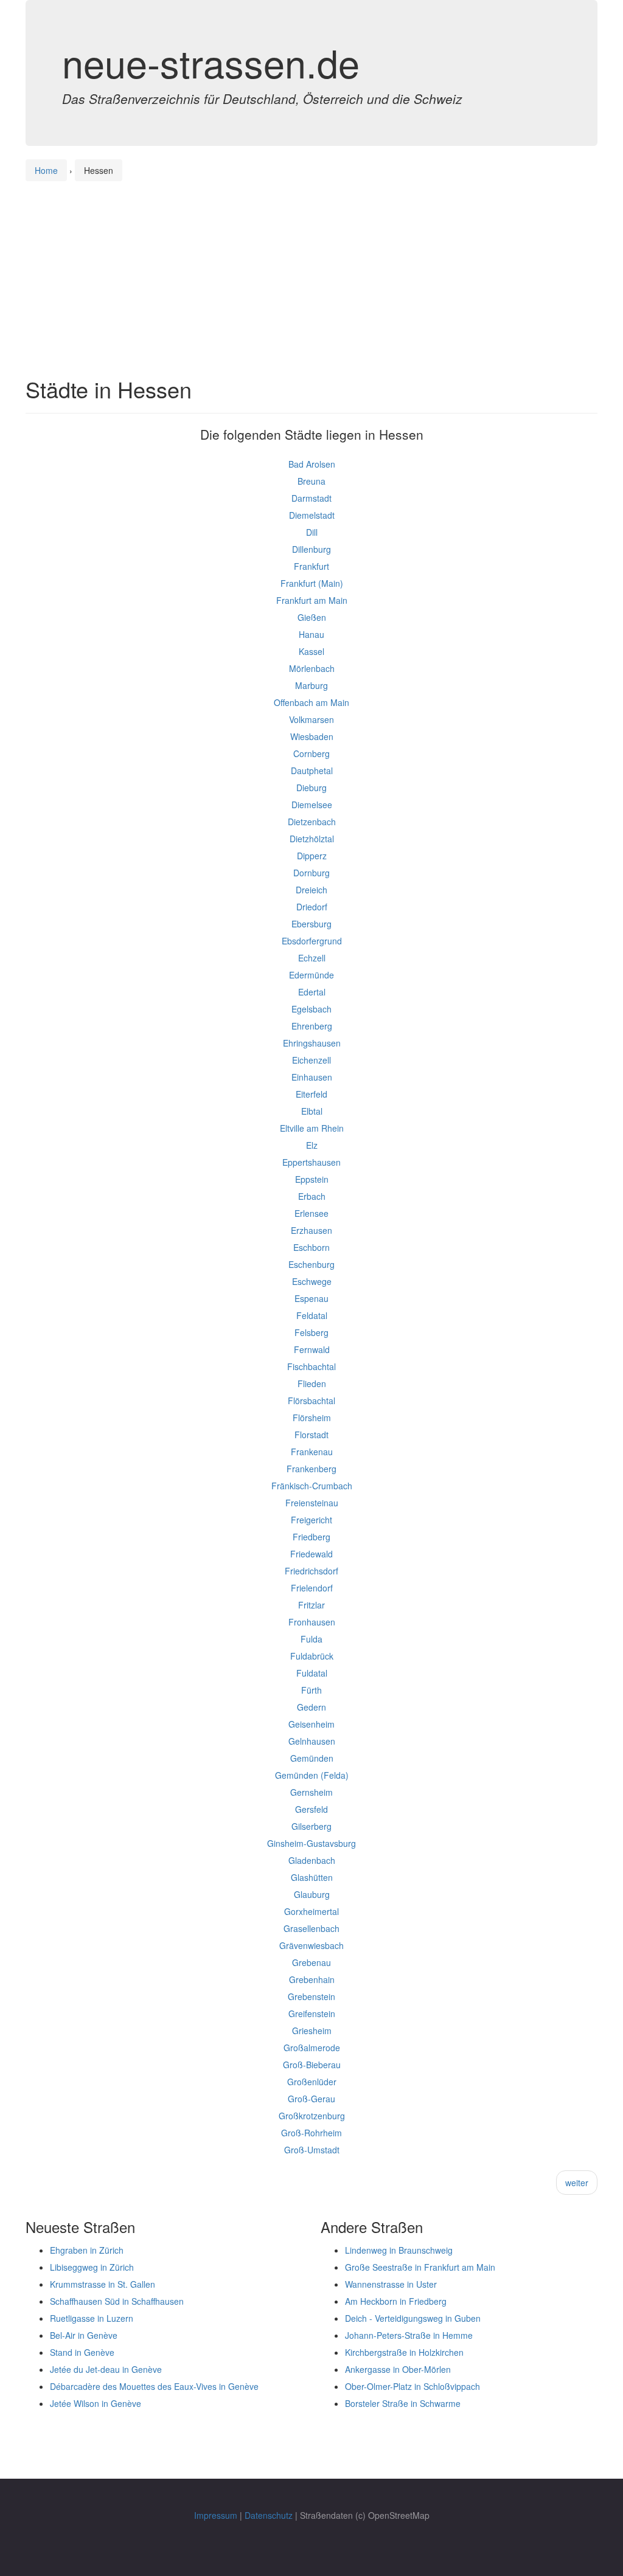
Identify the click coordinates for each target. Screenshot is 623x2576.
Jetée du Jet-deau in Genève (106, 2369)
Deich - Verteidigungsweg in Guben (413, 2318)
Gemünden (312, 1758)
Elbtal (312, 1111)
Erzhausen (311, 1230)
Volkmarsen (311, 719)
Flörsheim (312, 1418)
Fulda (311, 1639)
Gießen (312, 617)
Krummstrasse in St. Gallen (103, 2284)
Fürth (311, 1690)
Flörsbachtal (311, 1401)
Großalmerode (312, 2048)
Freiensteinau (312, 1503)
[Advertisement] (311, 268)
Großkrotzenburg (312, 2116)
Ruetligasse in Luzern (92, 2318)
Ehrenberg (312, 1026)
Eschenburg (311, 1264)
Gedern (311, 1707)
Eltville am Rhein (312, 1128)
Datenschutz (269, 2515)
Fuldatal (312, 1673)
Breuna (311, 481)
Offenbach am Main (311, 702)
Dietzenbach (312, 822)
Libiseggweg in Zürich (92, 2267)
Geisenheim (311, 1724)
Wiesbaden (312, 736)
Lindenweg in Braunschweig (399, 2250)
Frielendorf (312, 1588)
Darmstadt (311, 498)
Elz (312, 1145)
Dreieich (311, 890)
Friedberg (311, 1537)
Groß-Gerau (311, 2099)
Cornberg (311, 753)
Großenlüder (312, 2082)
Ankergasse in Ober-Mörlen (398, 2369)
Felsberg (311, 1332)
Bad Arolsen (312, 464)
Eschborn (311, 1247)
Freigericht (311, 1520)
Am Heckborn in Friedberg (396, 2301)
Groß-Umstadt (312, 2150)
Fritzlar (311, 1605)
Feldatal (312, 1315)
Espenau (311, 1298)
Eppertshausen (311, 1162)
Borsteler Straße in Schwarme (403, 2403)
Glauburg (312, 1894)
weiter (577, 2183)
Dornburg (311, 873)
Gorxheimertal (311, 1911)
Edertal (312, 992)
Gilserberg (311, 1826)
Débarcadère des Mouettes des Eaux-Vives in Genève (154, 2386)
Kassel (311, 651)
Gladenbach (312, 1860)
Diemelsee (312, 805)
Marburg (311, 685)
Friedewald (311, 1554)
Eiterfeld (311, 1094)
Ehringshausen (312, 1043)
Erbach (312, 1196)
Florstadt (311, 1435)
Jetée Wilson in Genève (96, 2403)
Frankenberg (311, 1469)
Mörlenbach (312, 668)
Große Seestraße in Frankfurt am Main (420, 2267)
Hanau (311, 634)
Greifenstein (312, 2013)
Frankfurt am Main (312, 600)
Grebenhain (312, 1979)
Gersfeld (311, 1809)
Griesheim (312, 2031)
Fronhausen (312, 1622)
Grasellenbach (311, 1928)
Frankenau (312, 1452)
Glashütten (312, 1877)
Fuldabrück (312, 1656)
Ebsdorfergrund (312, 941)
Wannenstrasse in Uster (391, 2284)
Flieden (312, 1383)
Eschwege (312, 1281)
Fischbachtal (311, 1366)
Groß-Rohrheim (311, 2133)
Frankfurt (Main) (312, 583)
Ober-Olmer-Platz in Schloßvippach (412, 2386)
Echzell (312, 958)
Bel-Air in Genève (84, 2335)
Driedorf (312, 907)
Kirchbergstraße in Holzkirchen (404, 2352)
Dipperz (312, 856)
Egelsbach (311, 1009)
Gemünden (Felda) (312, 1775)
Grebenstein (311, 1996)
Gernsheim (311, 1792)
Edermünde (311, 975)
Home (46, 170)
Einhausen (312, 1077)
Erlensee (311, 1213)
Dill (312, 532)
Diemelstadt (312, 515)
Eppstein (312, 1179)
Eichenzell (311, 1060)
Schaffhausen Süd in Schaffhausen (117, 2301)
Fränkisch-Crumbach (312, 1486)
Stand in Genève (82, 2352)
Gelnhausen (312, 1741)
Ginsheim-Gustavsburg (311, 1843)
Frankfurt (311, 566)
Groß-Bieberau (312, 2065)
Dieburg (311, 788)
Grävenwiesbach (311, 1945)
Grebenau (311, 1962)
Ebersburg (311, 924)
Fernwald (312, 1349)
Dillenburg (311, 549)
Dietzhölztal (312, 839)
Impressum (216, 2515)
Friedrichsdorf (311, 1571)
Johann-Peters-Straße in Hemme (409, 2335)
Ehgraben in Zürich (87, 2250)
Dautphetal (312, 770)
